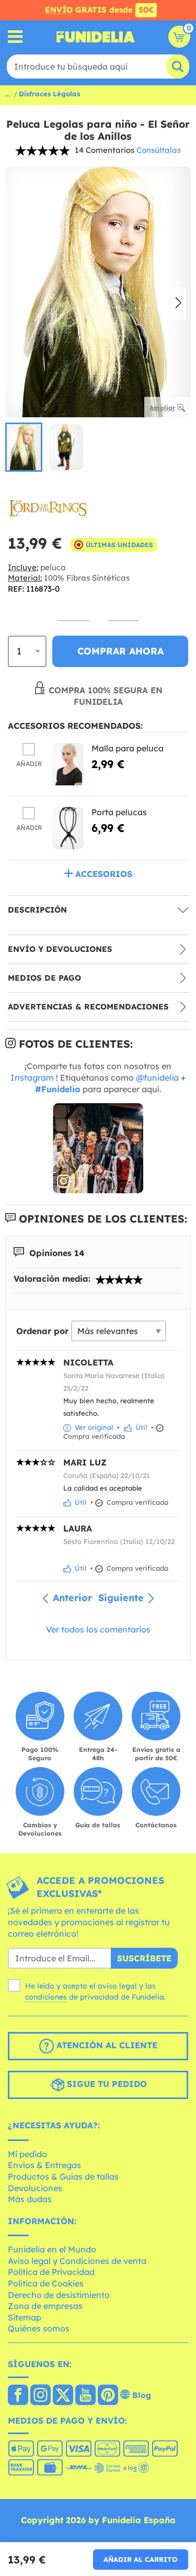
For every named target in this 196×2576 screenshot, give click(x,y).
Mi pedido (27, 2154)
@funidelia (157, 1078)
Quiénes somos (39, 2328)
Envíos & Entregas (44, 2165)
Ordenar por (42, 1331)
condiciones (46, 1997)
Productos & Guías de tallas (63, 2177)
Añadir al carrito (141, 2559)
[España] (18, 2396)
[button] (178, 304)
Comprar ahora (120, 651)
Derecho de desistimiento (59, 2295)
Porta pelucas (119, 812)
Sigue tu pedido (106, 2084)
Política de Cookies (46, 2283)
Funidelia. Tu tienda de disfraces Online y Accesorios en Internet (96, 37)
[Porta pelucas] (68, 828)
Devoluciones (35, 2188)
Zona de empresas (45, 2306)
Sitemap (25, 2317)
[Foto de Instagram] (98, 1148)
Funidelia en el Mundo (52, 2249)
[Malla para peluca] (68, 764)
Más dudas (30, 2199)
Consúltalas (159, 150)
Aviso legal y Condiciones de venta (77, 2261)
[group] (24, 447)
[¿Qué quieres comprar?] (15, 37)
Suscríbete (144, 1958)
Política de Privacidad (51, 2272)
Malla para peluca (128, 748)
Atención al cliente (106, 2045)
